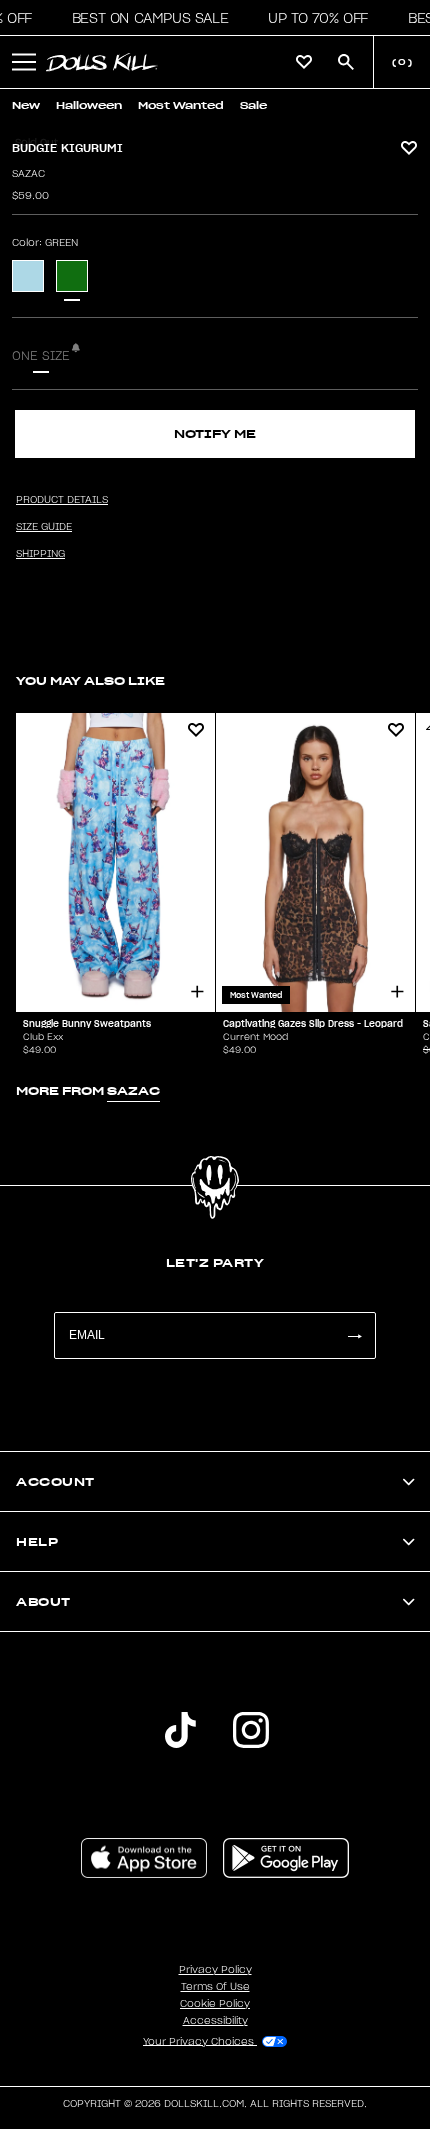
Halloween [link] (89, 105)
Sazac (28, 174)
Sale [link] (253, 105)
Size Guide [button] (44, 527)
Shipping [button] (40, 554)
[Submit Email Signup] (354, 1335)
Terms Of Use (215, 1987)
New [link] (26, 105)
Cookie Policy (215, 2004)
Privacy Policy (215, 1970)
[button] (144, 18)
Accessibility (215, 2021)
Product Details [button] (62, 500)
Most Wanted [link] (181, 105)
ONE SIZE (41, 356)
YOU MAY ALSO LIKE (90, 680)
